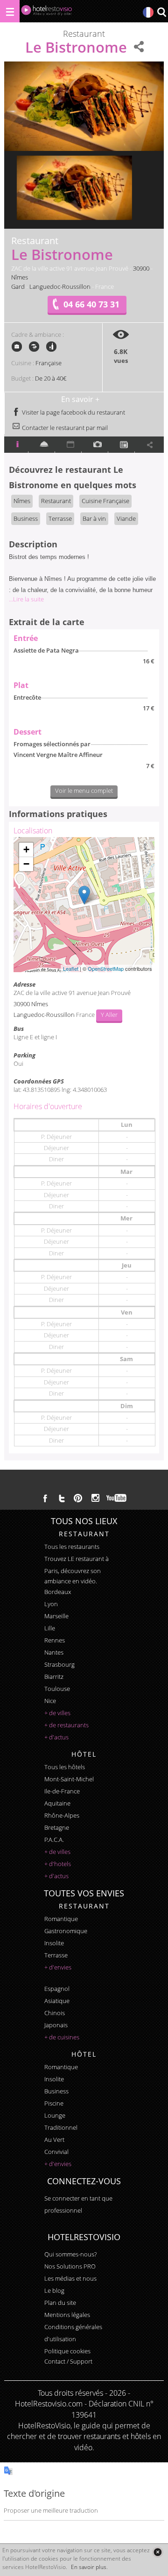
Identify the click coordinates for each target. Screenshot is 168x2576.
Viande (126, 518)
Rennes (55, 1640)
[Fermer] (157, 2552)
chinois (55, 2013)
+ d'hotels (58, 1864)
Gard (18, 286)
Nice (50, 1701)
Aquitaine (57, 1803)
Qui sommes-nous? (70, 2254)
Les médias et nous (70, 2278)
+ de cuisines (62, 2037)
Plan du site (60, 2303)
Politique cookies (67, 2351)
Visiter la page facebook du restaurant (73, 412)
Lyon (51, 1604)
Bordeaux (58, 1592)
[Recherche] (161, 13)
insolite (54, 1943)
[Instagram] (95, 1499)
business (56, 2091)
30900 (141, 268)
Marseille (56, 1616)
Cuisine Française (105, 501)
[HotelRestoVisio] (47, 12)
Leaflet (71, 968)
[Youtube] (117, 1498)
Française (49, 363)
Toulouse (57, 1689)
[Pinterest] (78, 1498)
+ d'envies (58, 1967)
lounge (55, 2115)
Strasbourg (59, 1664)
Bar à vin (94, 518)
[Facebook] (45, 1498)
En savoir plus (89, 2567)
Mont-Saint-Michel (69, 1779)
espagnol (57, 1989)
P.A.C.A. (54, 1840)
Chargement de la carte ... (83, 905)
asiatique (57, 2001)
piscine (54, 2103)
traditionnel (61, 2127)
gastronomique (66, 1931)
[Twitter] (62, 1498)
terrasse (56, 1955)
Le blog (54, 2290)
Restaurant (56, 501)
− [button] (26, 864)
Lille (50, 1628)
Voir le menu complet (84, 791)
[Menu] (10, 11)
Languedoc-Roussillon (60, 286)
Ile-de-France (62, 1791)
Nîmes (20, 277)
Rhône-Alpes (62, 1815)
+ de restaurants (66, 1725)
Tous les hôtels (65, 1767)
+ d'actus (56, 1737)
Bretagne (57, 1827)
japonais (56, 2025)
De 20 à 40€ (51, 378)
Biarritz (54, 1676)
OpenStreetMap (106, 968)
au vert (54, 2140)
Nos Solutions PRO (70, 2266)
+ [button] (26, 849)
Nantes (54, 1652)
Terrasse (60, 518)
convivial (56, 2152)
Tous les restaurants (72, 1547)
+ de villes (57, 1713)
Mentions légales (67, 2315)
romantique (61, 1919)
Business (26, 518)
